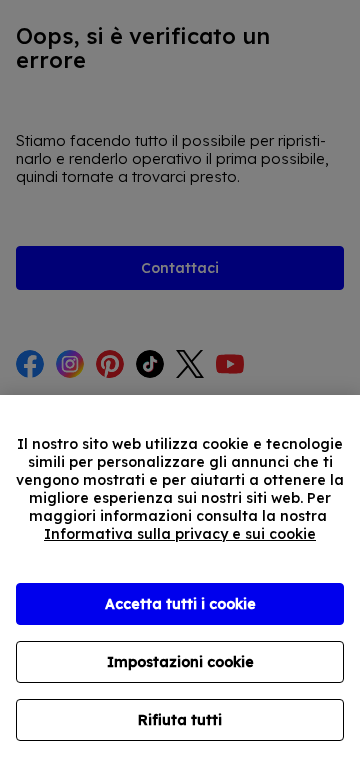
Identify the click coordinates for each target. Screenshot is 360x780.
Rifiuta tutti (180, 720)
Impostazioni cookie (180, 662)
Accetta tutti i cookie (180, 604)
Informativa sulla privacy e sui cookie (180, 534)
